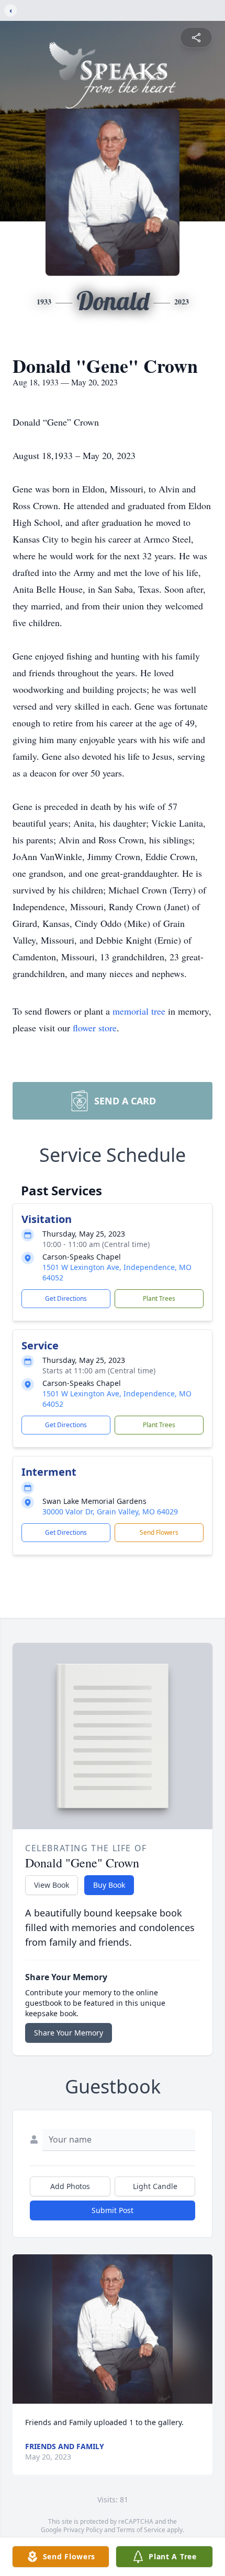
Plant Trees (159, 1298)
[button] (113, 2329)
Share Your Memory (69, 2033)
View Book (52, 1885)
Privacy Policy (83, 2530)
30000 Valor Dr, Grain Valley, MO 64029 (110, 1512)
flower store (95, 1028)
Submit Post (113, 2210)
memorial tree (139, 1011)
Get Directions (66, 1298)
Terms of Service (141, 2530)
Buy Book (109, 1885)
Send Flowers (159, 1532)
